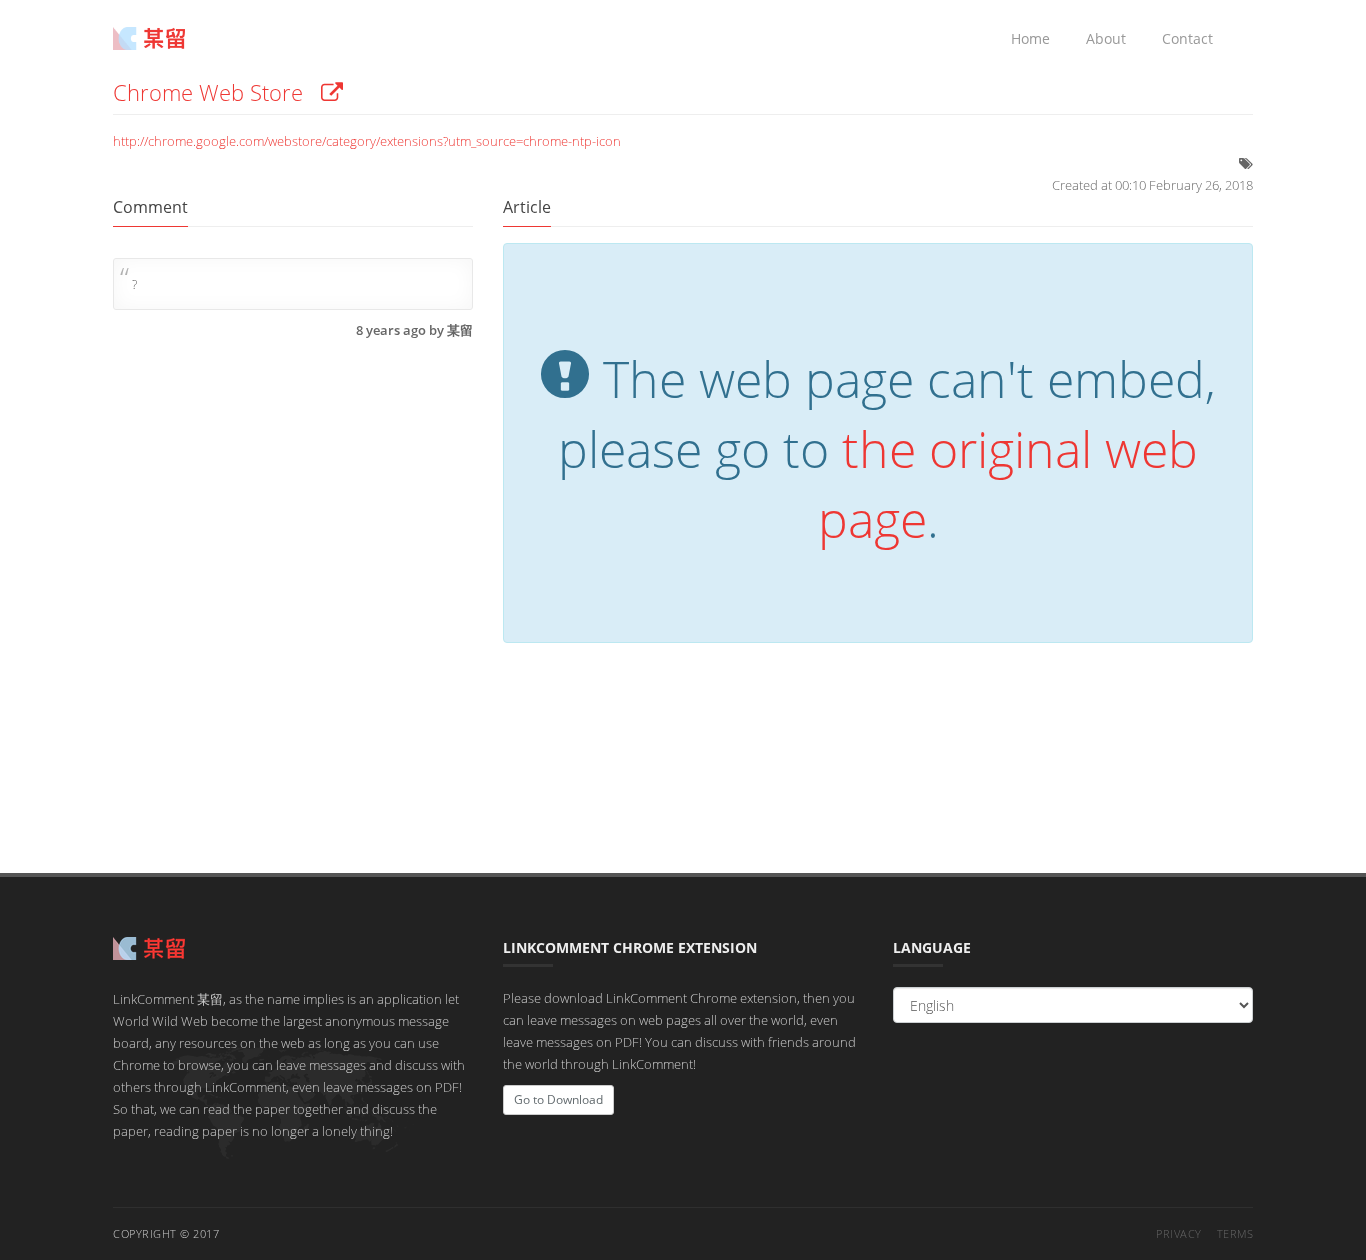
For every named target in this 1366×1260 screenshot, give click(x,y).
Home (1030, 38)
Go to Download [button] (558, 1099)
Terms (1235, 1233)
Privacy (1179, 1233)
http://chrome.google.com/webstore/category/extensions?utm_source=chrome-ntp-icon (367, 141)
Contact (1187, 38)
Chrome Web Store (217, 92)
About (1106, 38)
